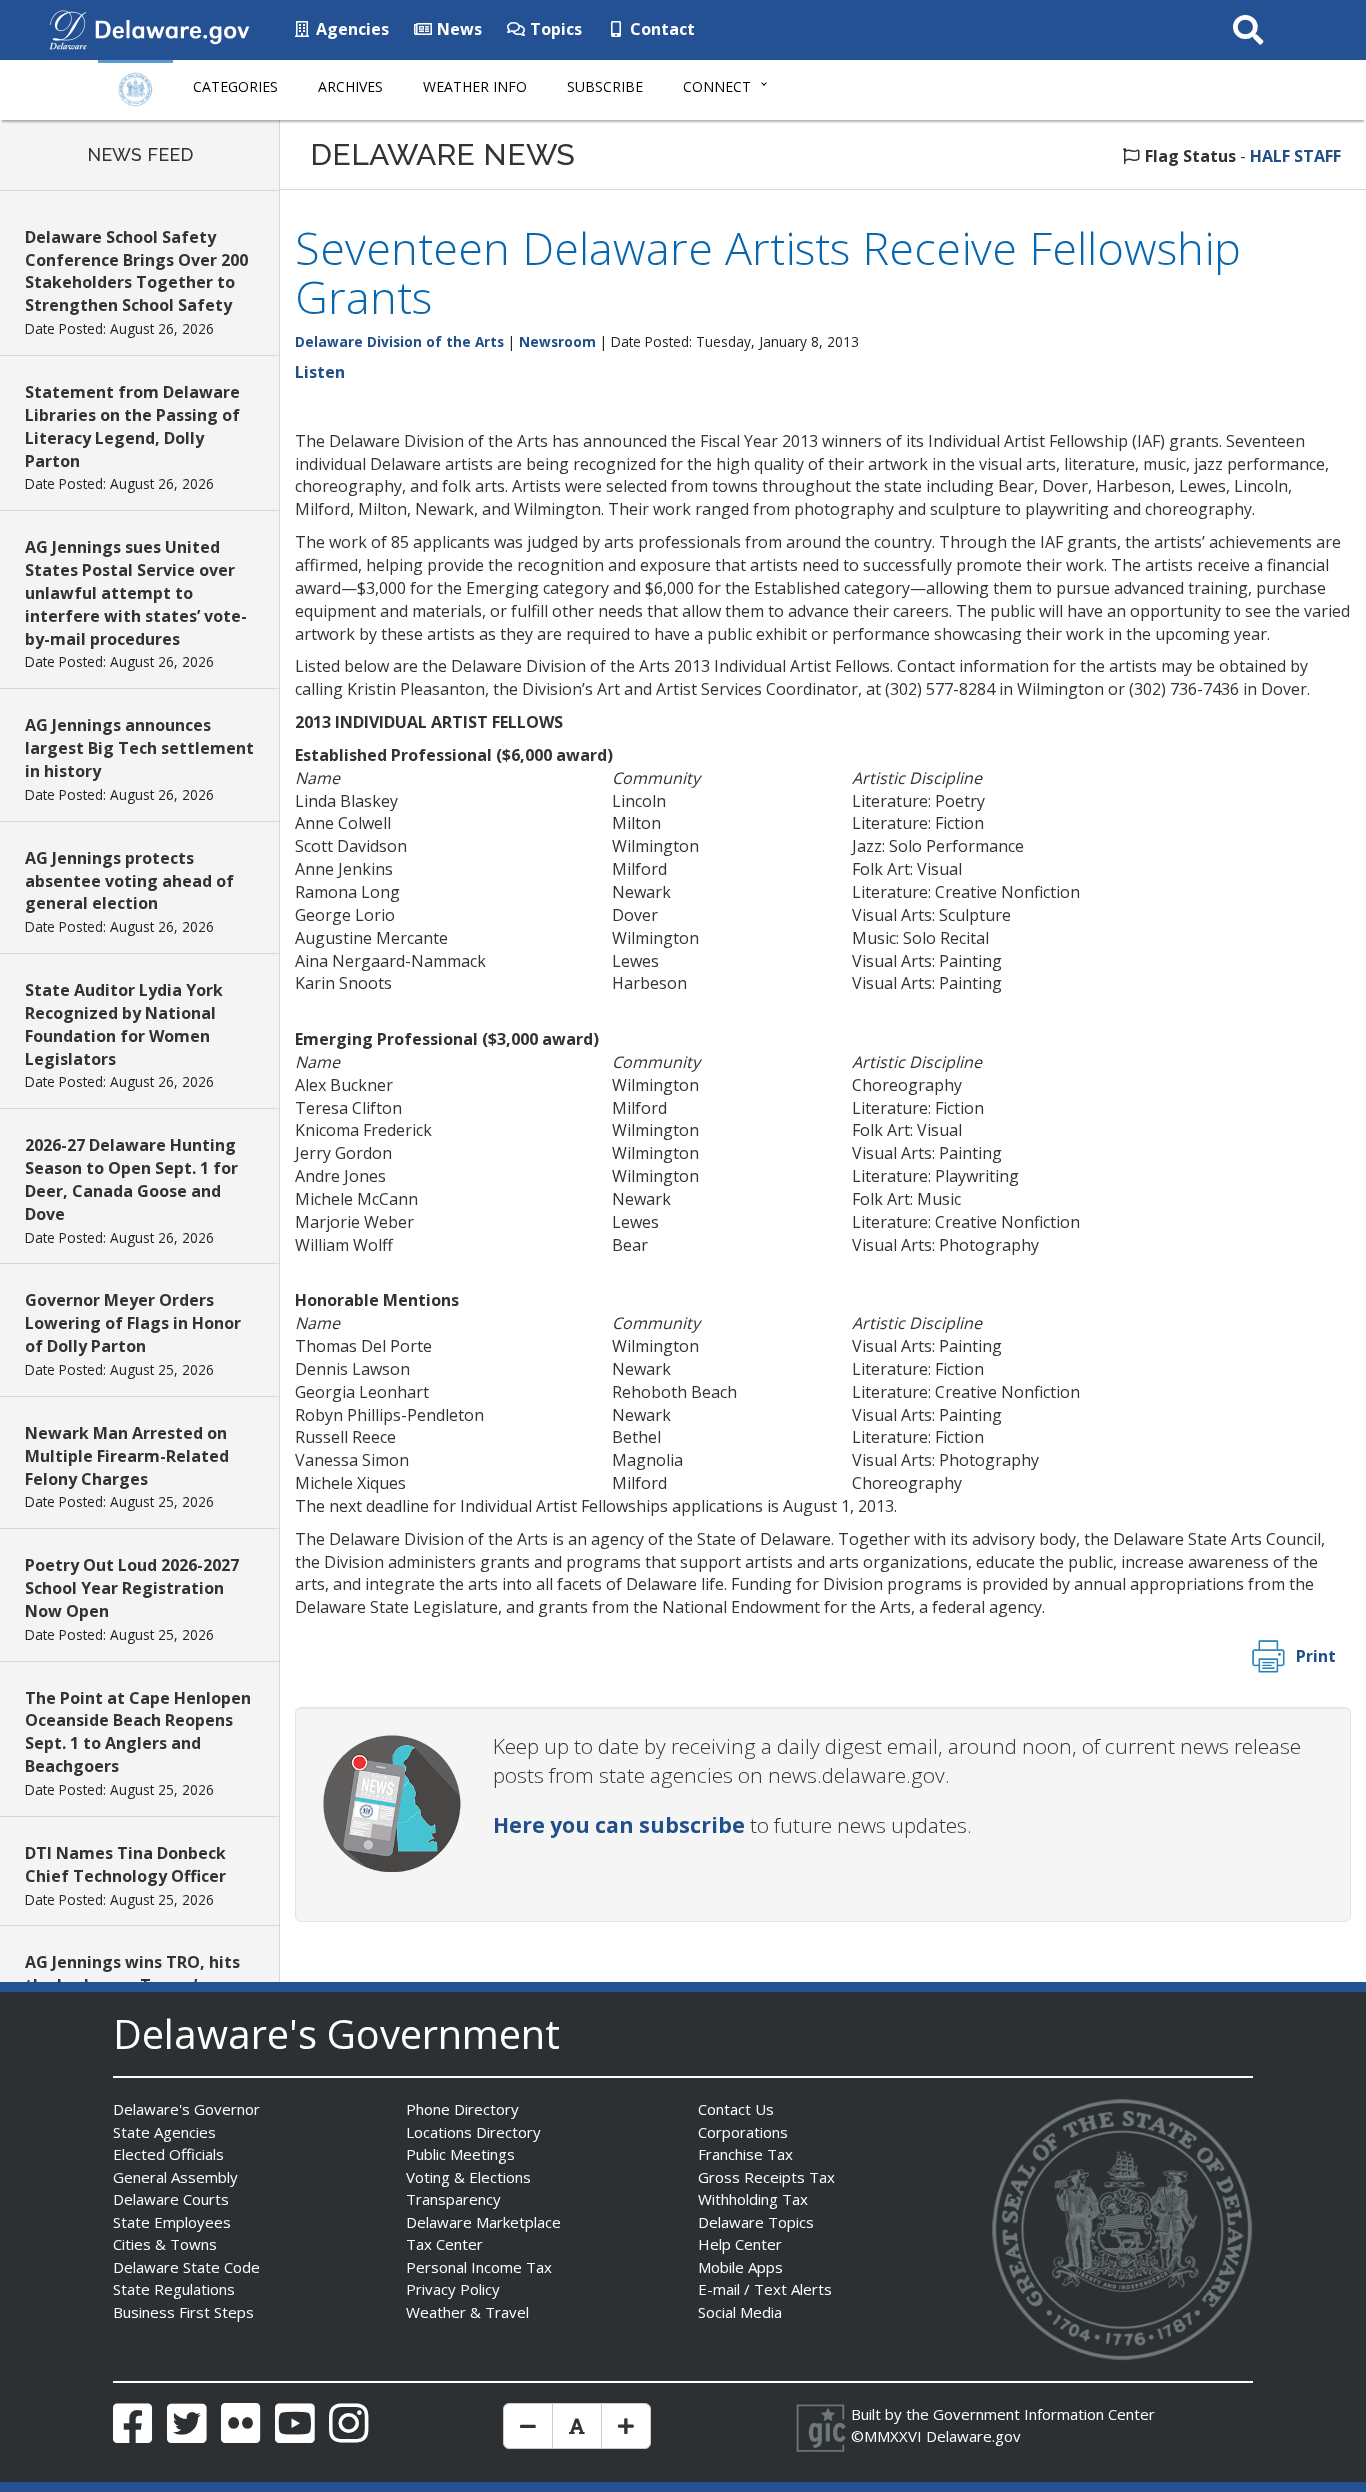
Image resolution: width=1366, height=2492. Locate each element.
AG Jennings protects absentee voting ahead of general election (129, 881)
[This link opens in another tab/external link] (68, 28)
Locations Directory (473, 2132)
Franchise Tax (745, 2154)
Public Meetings (460, 2154)
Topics (554, 29)
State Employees (172, 2222)
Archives (350, 86)
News (457, 29)
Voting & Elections (468, 2177)
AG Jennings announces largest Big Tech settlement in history (139, 748)
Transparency (453, 2199)
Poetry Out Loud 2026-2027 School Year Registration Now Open (132, 1588)
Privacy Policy (453, 2289)
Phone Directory (462, 2109)
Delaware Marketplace (483, 2222)
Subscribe (605, 86)
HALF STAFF (1295, 156)
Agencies (350, 29)
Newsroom (557, 341)
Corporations (743, 2132)
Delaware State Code (186, 2267)
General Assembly (175, 2177)
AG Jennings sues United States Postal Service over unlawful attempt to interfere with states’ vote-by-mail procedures (136, 592)
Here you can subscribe (619, 1825)
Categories (235, 86)
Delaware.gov (973, 2436)
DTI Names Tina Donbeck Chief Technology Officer (125, 1864)
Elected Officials (168, 2154)
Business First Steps (183, 2312)
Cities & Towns (165, 2244)
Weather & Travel (467, 2312)
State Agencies (164, 2132)
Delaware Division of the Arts (399, 341)
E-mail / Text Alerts (765, 2289)
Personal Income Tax (479, 2267)
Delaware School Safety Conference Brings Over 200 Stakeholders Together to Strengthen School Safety (136, 271)
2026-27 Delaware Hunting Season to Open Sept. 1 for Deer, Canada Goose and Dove (131, 1179)
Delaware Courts (171, 2199)
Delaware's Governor (186, 2109)
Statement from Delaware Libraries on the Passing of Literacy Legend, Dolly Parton (132, 426)
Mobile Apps (740, 2267)
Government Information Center (1044, 2414)
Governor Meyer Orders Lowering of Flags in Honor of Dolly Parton (133, 1323)
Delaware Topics (756, 2222)
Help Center (740, 2244)
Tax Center (444, 2244)
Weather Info (475, 86)
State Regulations (174, 2289)
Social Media (740, 2312)
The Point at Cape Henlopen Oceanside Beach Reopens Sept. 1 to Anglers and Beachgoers (138, 1732)
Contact (660, 29)
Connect (717, 86)
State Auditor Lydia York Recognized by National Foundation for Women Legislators (124, 1024)
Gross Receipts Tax (766, 2177)
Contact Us (736, 2109)
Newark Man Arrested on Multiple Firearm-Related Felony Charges (127, 1456)
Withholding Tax (753, 2199)
